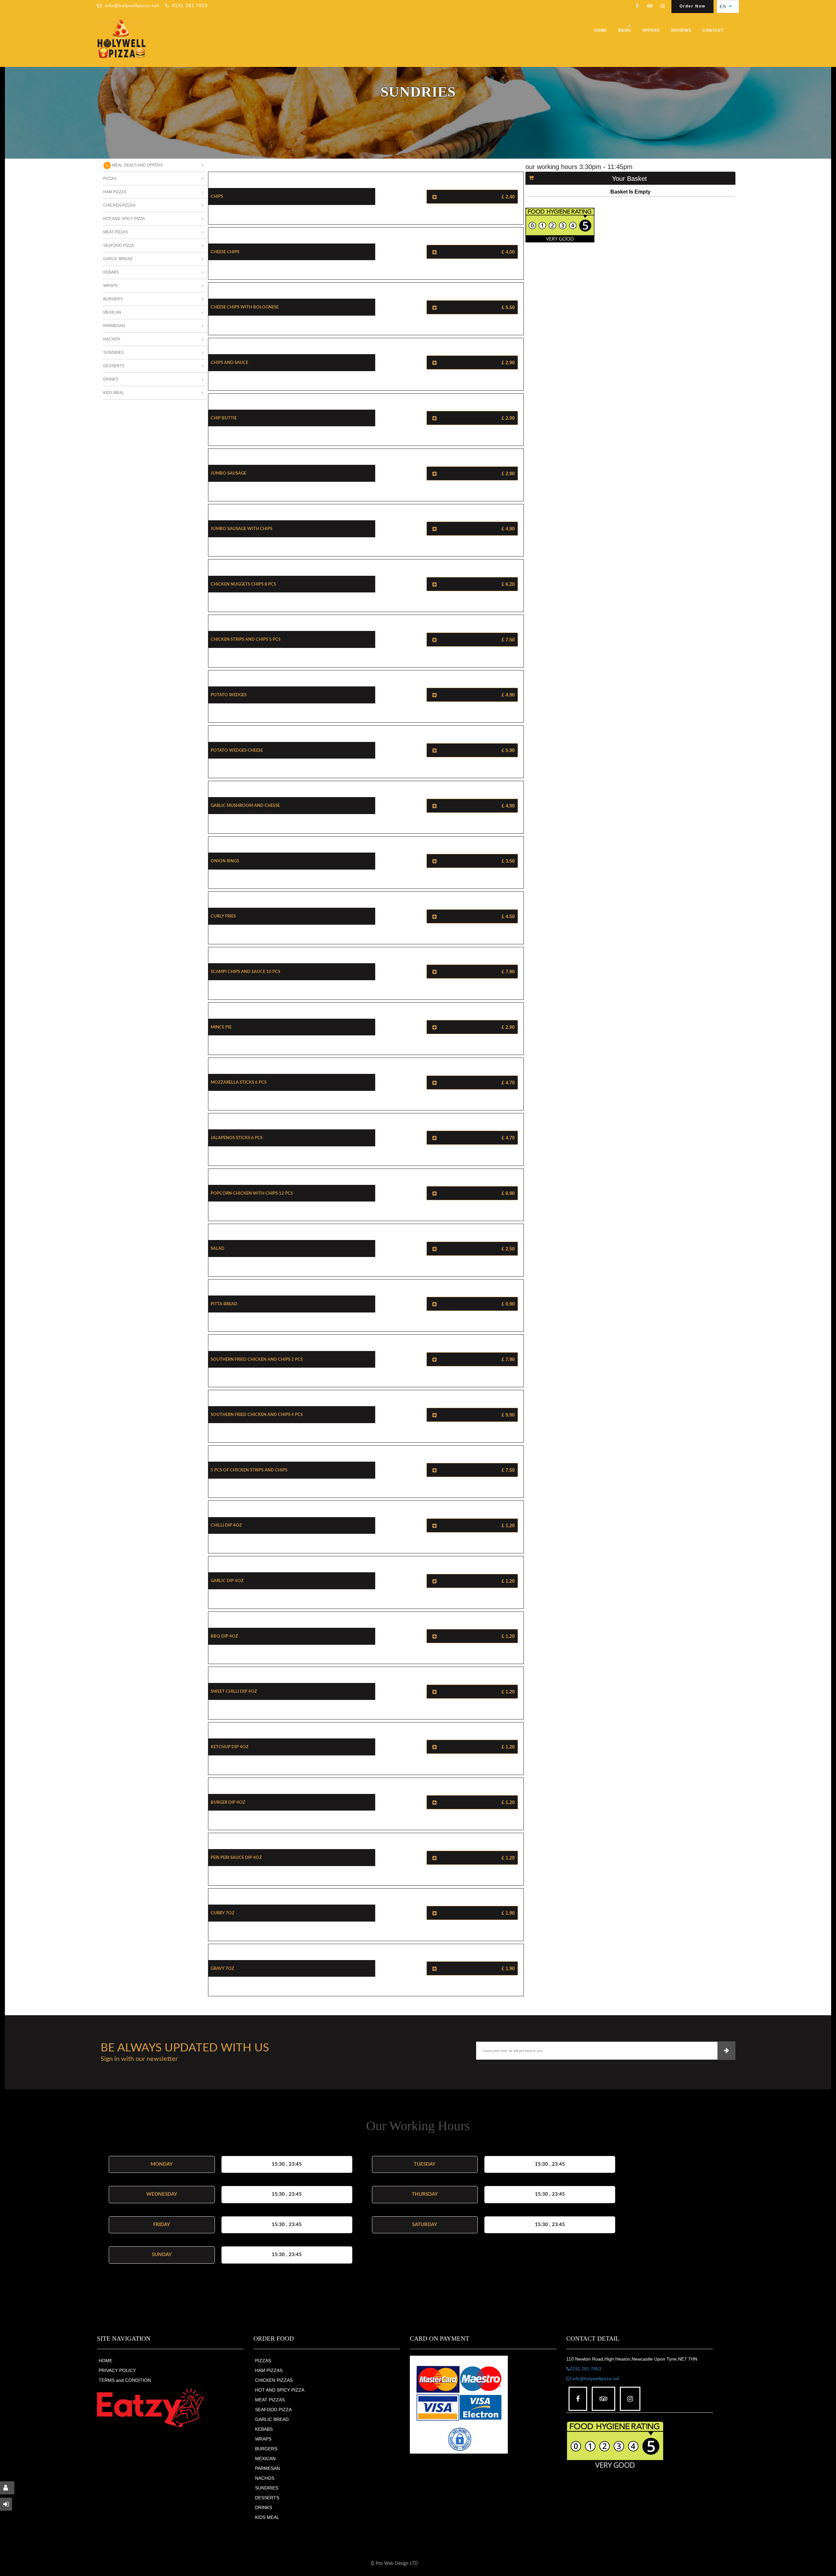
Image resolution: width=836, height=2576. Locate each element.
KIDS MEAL (267, 2517)
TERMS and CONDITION (125, 2380)
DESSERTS (267, 2498)
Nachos (112, 339)
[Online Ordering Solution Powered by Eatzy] (151, 2408)
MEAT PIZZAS (270, 2400)
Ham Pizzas (115, 192)
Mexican (112, 312)
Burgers (113, 299)
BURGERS (266, 2449)
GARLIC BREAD (272, 2419)
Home (601, 30)
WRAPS (263, 2439)
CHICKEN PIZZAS (274, 2380)
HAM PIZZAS (269, 2370)
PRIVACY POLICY (117, 2370)
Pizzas (110, 179)
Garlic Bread (118, 259)
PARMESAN (267, 2468)
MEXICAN (265, 2458)
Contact (713, 30)
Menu (625, 30)
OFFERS (651, 30)
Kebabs (111, 272)
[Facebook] (637, 7)
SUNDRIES (267, 2488)
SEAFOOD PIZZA (273, 2410)
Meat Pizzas (116, 232)
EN (725, 7)
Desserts (114, 366)
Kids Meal (114, 393)
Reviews (681, 30)
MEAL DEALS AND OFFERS (137, 165)
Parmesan (114, 326)
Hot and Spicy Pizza (124, 219)
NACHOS (265, 2478)
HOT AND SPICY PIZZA (280, 2390)
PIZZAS (263, 2361)
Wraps (110, 286)
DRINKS (264, 2507)
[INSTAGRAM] (663, 7)
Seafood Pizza (119, 245)
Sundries (113, 353)
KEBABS (264, 2429)
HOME (105, 2361)
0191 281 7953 (190, 6)
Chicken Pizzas (119, 205)
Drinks (111, 379)
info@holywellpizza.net (132, 6)
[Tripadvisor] (650, 7)
